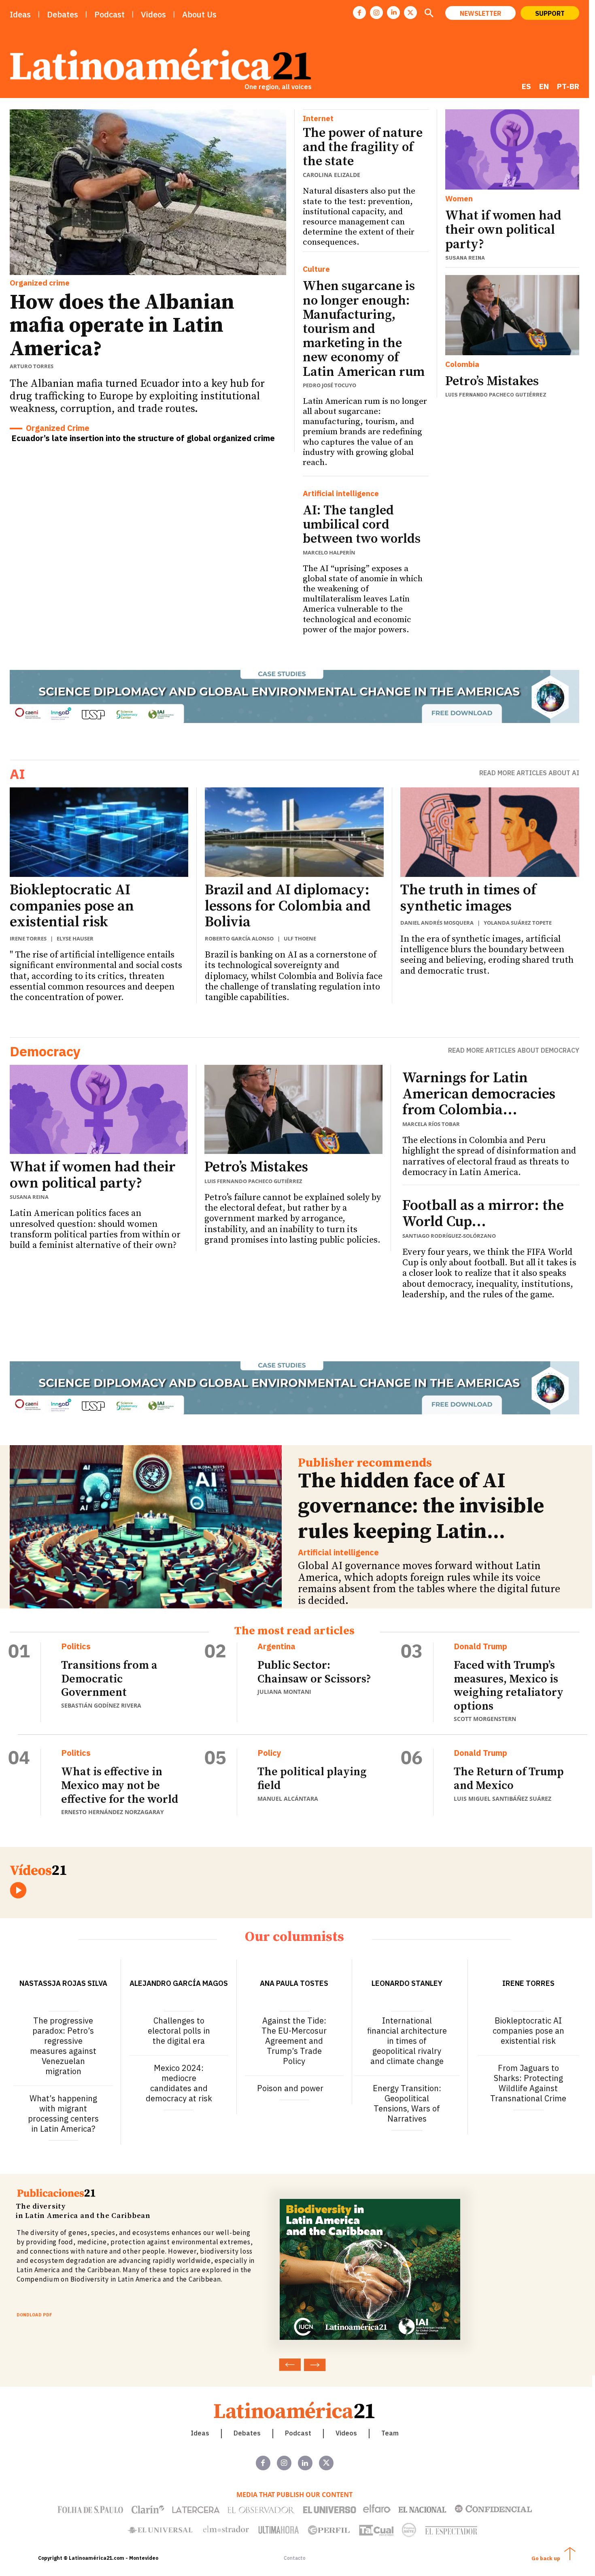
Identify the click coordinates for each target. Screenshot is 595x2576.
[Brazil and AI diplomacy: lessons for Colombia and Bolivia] (294, 832)
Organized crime (40, 283)
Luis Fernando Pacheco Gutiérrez (496, 395)
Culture (316, 269)
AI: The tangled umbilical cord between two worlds (362, 525)
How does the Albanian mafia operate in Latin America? (122, 325)
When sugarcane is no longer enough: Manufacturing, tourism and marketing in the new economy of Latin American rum (364, 329)
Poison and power (290, 2088)
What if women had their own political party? (503, 230)
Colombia (462, 364)
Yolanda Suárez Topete (518, 923)
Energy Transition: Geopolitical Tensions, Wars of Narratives (407, 2103)
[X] (410, 13)
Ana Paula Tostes (294, 1983)
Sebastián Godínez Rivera (101, 1705)
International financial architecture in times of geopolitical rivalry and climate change (407, 2041)
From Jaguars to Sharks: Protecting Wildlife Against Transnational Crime (528, 2083)
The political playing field (312, 1779)
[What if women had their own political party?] (512, 149)
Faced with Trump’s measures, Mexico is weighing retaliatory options (509, 1686)
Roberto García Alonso (239, 938)
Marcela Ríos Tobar (431, 1124)
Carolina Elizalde (331, 175)
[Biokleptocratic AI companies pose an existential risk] (99, 832)
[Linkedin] (393, 13)
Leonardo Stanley (407, 1983)
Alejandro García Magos (179, 1983)
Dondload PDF (34, 2315)
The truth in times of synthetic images (468, 898)
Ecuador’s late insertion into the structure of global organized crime (143, 438)
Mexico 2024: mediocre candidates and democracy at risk (179, 2083)
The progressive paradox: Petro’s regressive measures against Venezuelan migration (63, 2046)
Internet (318, 118)
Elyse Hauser (75, 938)
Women (459, 199)
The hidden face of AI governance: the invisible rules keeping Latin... (421, 1506)
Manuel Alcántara (288, 1799)
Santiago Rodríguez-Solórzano (449, 1236)
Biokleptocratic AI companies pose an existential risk (72, 906)
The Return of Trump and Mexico (509, 1779)
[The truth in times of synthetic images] (490, 832)
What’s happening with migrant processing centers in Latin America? (63, 2113)
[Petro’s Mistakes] (512, 315)
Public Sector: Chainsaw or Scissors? (314, 1672)
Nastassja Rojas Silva (63, 1983)
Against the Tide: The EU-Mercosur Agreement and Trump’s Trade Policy (294, 2041)
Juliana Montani (284, 1692)
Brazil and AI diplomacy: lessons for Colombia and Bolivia (288, 906)
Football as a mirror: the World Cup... (483, 1214)
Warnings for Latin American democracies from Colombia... (479, 1094)
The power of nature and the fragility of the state (363, 147)
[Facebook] (359, 13)
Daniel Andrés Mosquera (437, 923)
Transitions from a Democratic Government (109, 1679)
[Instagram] (376, 13)
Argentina (276, 1646)
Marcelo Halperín (329, 552)
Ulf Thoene (300, 938)
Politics (76, 1646)
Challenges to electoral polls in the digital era (179, 2031)
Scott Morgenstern (485, 1719)
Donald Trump (480, 1646)
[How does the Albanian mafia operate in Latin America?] (148, 192)
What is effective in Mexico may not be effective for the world (120, 1785)
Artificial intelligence (341, 494)
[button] (429, 14)
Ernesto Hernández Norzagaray (113, 1812)
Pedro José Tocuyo (329, 385)
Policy (269, 1753)
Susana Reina (465, 258)
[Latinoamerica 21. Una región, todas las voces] (295, 2410)
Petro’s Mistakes (492, 382)
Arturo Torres (32, 366)
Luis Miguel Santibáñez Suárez (503, 1799)
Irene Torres (28, 938)
